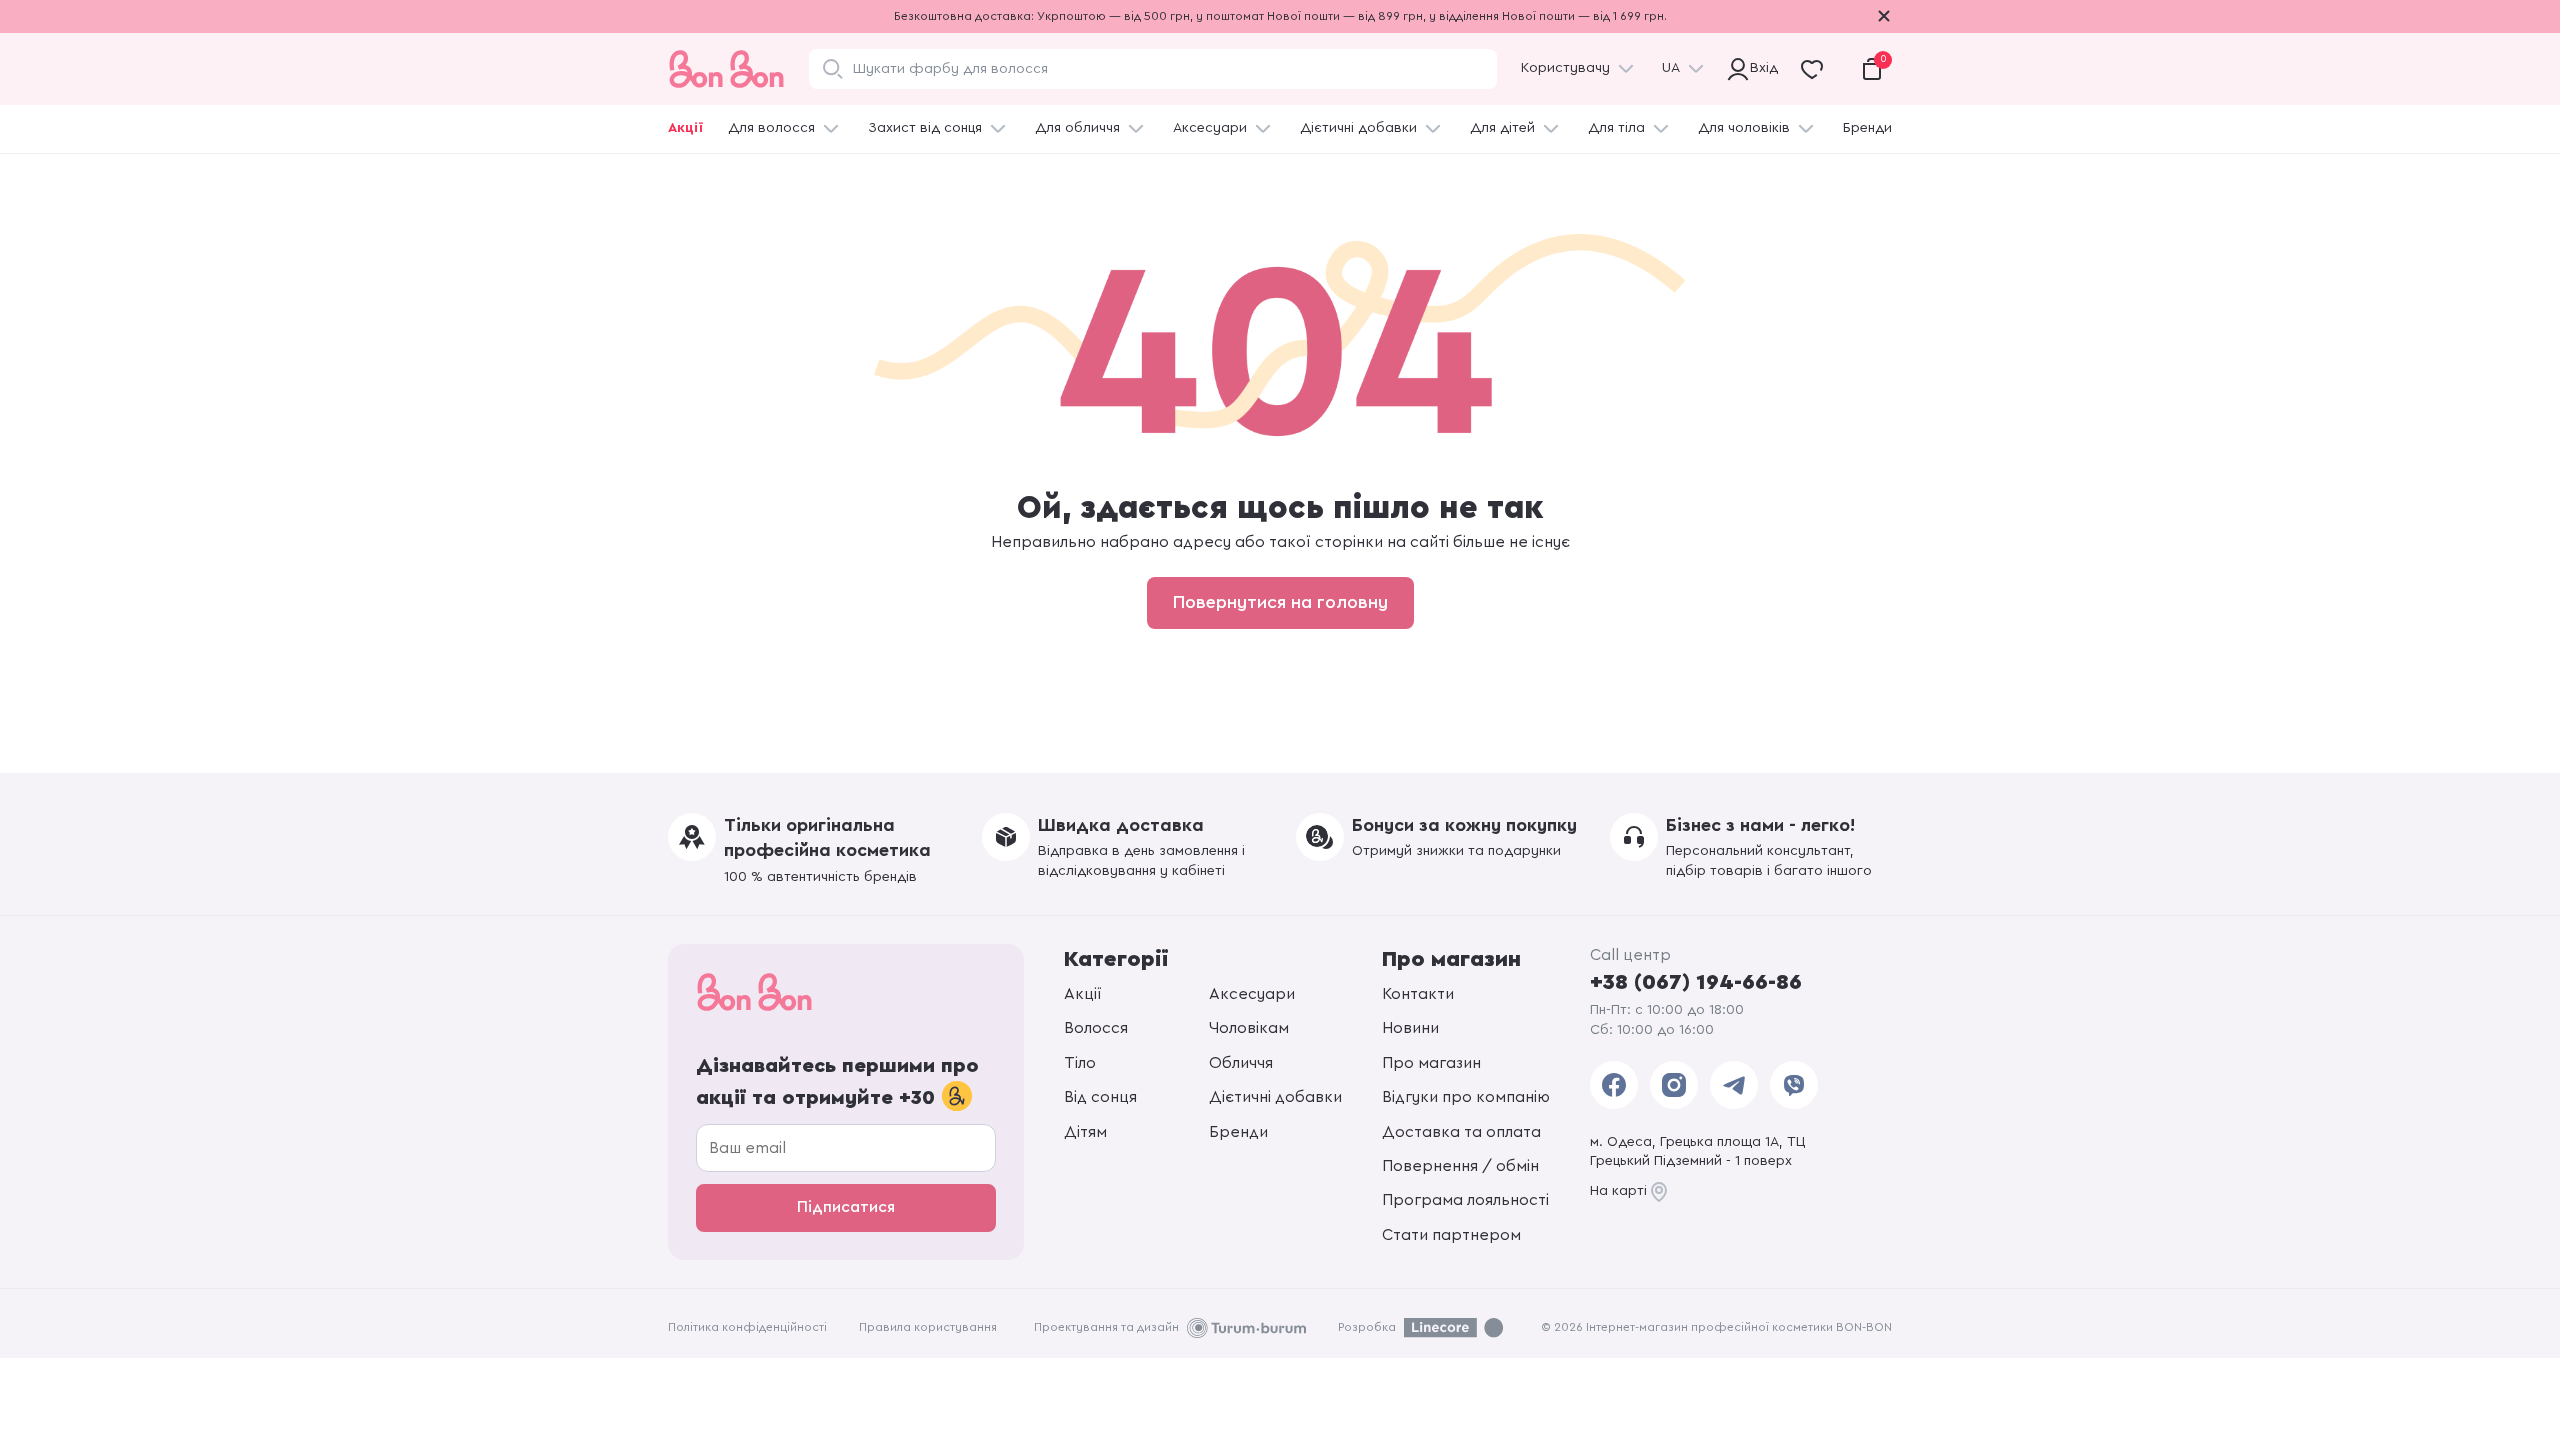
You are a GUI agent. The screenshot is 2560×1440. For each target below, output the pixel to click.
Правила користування (928, 1327)
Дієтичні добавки (1358, 128)
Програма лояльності (1465, 1200)
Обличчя (1241, 1063)
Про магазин (1431, 1063)
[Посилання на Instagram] (1674, 1085)
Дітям (1085, 1132)
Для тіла (1616, 128)
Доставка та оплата (1461, 1132)
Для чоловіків (1744, 128)
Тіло (1080, 1063)
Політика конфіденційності (747, 1327)
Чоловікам (1249, 1028)
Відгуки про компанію (1466, 1097)
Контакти (1418, 994)
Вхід (1761, 68)
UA (1671, 68)
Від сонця (1100, 1097)
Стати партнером (1451, 1235)
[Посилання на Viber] (1794, 1085)
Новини (1410, 1028)
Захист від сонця (925, 128)
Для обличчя (1077, 128)
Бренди (1867, 128)
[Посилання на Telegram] (1734, 1085)
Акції (685, 128)
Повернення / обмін (1460, 1166)
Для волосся (771, 128)
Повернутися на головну (1280, 602)
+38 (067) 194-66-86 (1696, 982)
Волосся (1096, 1028)
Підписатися (846, 1207)
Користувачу (1565, 68)
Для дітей (1502, 128)
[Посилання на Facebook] (1614, 1085)
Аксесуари (1210, 128)
